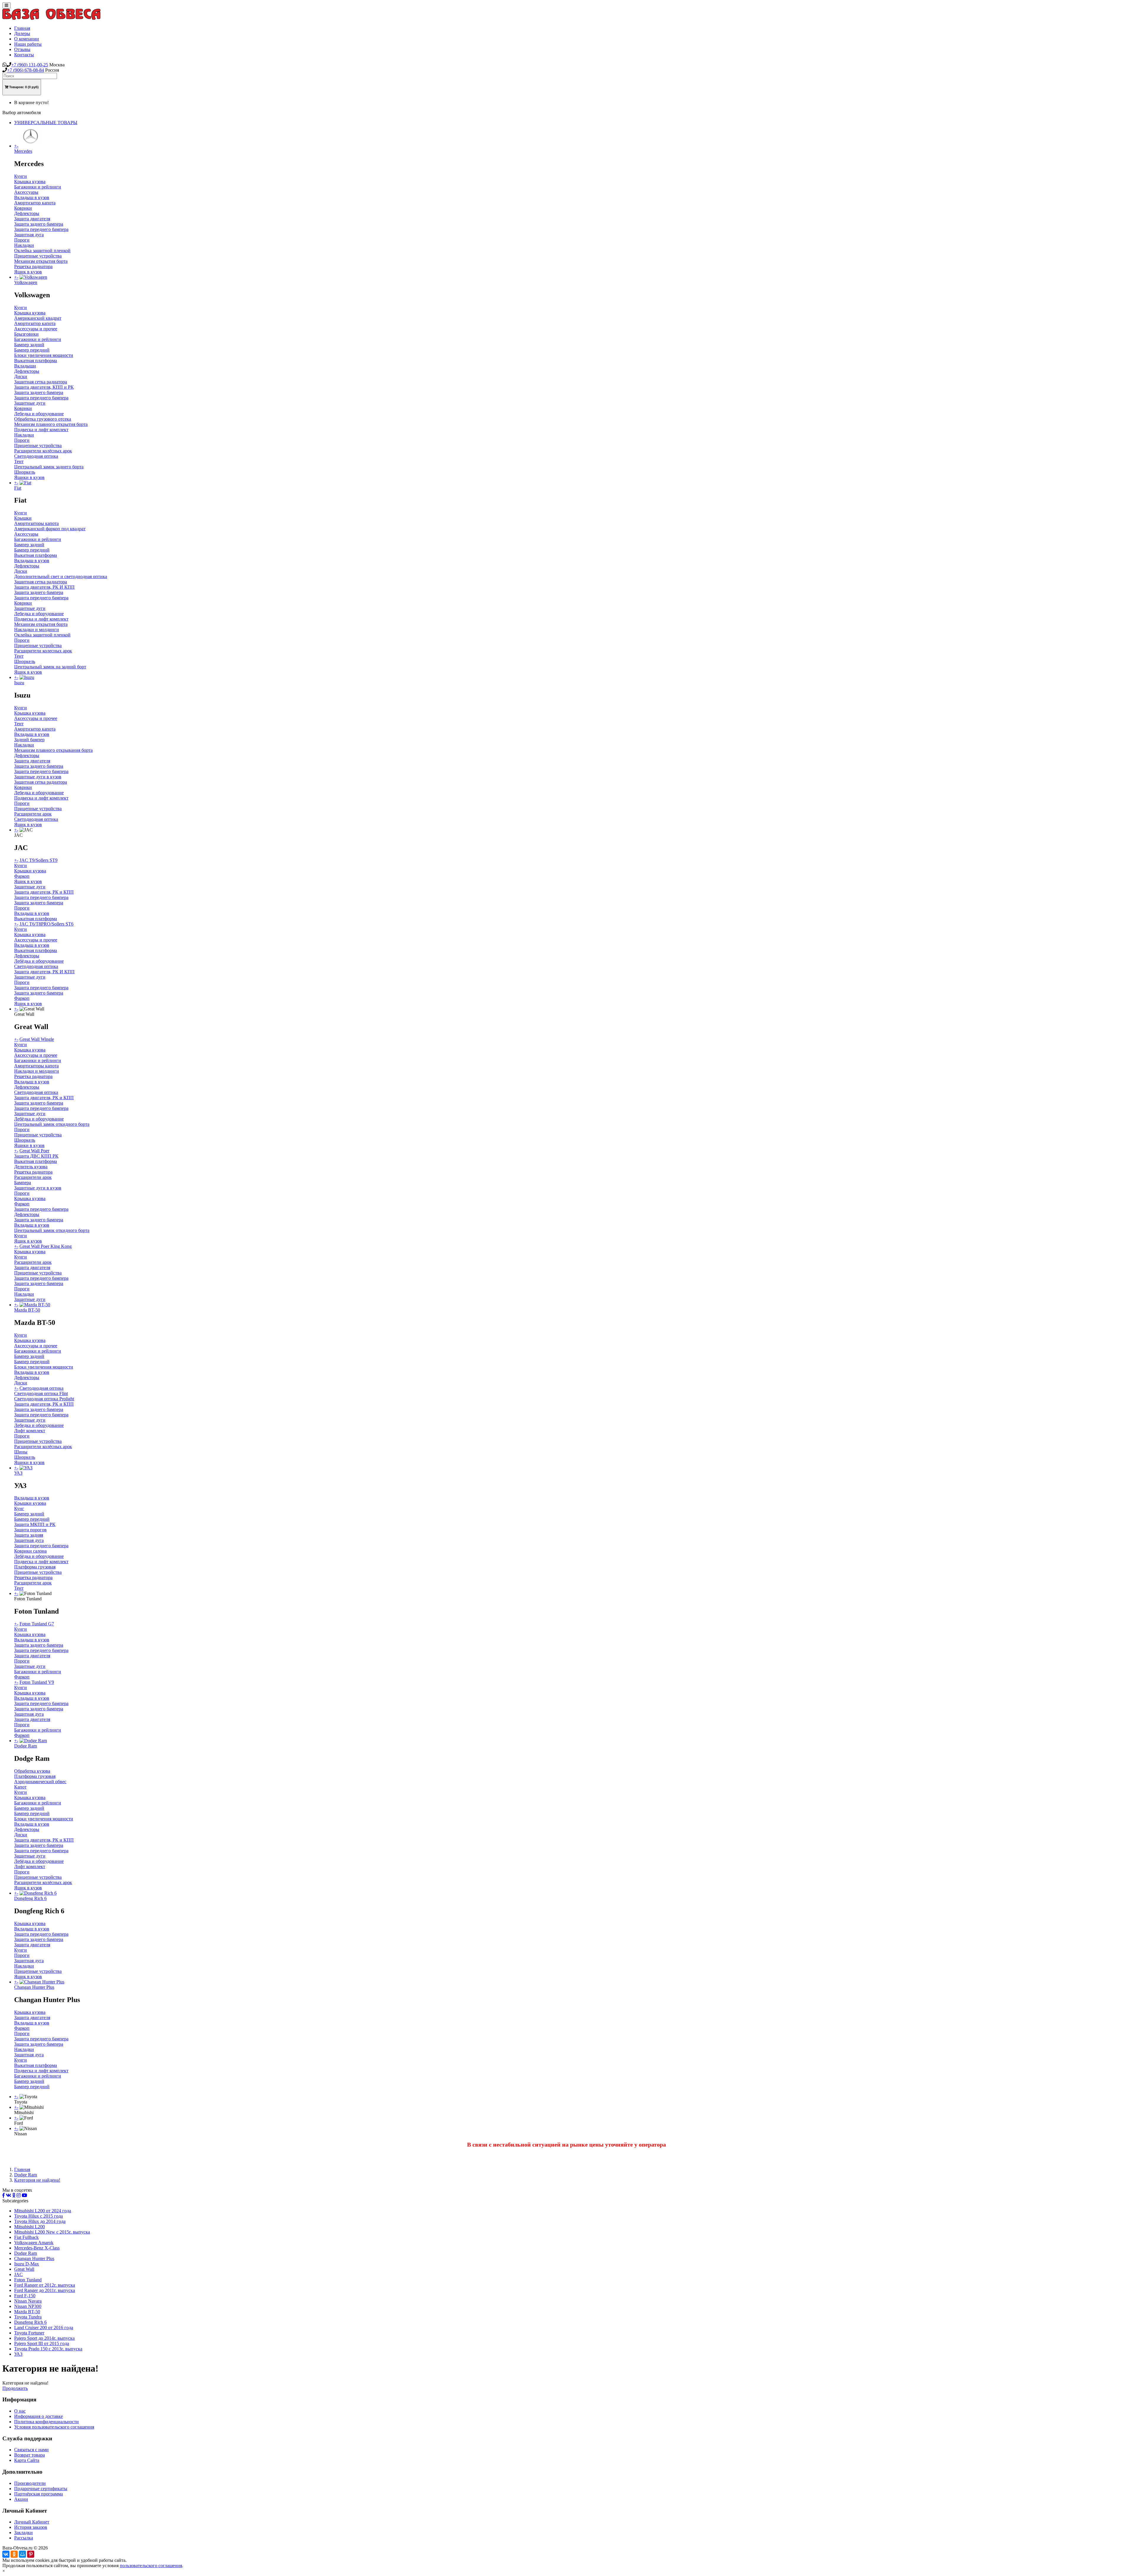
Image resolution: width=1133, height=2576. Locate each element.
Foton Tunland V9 (37, 1682)
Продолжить (15, 2388)
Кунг (19, 1508)
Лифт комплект (30, 1431)
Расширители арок (33, 814)
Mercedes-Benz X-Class (37, 2248)
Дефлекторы (27, 213)
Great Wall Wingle (37, 1039)
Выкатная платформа (36, 361)
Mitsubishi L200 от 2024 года (43, 2211)
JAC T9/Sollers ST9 (39, 860)
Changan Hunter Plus (34, 2258)
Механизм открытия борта (41, 261)
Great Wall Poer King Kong (46, 1246)
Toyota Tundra (28, 2317)
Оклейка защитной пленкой (42, 251)
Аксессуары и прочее (36, 329)
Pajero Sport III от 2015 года (42, 2343)
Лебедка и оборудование (39, 414)
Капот (20, 1787)
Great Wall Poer (34, 1151)
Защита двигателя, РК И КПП (44, 587)
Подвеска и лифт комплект (41, 430)
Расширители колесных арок (43, 651)
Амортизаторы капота (36, 523)
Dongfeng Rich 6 (30, 2322)
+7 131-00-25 (30, 65)
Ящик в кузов (28, 272)
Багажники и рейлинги (38, 187)
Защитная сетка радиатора (41, 382)
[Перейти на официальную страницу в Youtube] (24, 2195)
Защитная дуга (29, 235)
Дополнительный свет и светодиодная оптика (61, 576)
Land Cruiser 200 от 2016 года (44, 2328)
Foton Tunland (28, 2280)
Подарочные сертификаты (41, 2489)
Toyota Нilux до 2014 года (40, 2221)
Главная (22, 28)
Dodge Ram (26, 2175)
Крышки (23, 518)
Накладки (24, 245)
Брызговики (26, 334)
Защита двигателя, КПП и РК (44, 387)
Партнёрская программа (39, 2494)
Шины (21, 1452)
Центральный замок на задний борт (50, 667)
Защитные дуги (30, 403)
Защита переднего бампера (41, 229)
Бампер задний (29, 345)
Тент (19, 461)
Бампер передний (32, 350)
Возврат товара (30, 2455)
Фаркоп (22, 876)
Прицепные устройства (38, 256)
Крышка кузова (30, 182)
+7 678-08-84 (26, 70)
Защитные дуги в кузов (38, 777)
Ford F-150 (25, 2296)
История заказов (31, 2527)
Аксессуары (26, 192)
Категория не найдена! (37, 2180)
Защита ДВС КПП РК (36, 1156)
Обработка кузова (32, 1771)
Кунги (21, 176)
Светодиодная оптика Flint (41, 1393)
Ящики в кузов (29, 477)
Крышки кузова (30, 871)
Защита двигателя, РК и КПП (44, 892)
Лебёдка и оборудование (39, 961)
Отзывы (22, 49)
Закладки (23, 2532)
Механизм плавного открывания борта (53, 750)
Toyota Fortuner (29, 2333)
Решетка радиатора (33, 266)
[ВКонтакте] (6, 2554)
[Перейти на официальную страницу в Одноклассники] (14, 2195)
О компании (27, 39)
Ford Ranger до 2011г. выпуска (45, 2290)
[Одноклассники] (14, 2554)
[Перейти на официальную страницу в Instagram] (19, 2195)
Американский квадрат (38, 318)
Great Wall (24, 2269)
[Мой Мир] (22, 2554)
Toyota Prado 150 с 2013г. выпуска (48, 2349)
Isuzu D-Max (27, 2264)
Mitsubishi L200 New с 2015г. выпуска (52, 2232)
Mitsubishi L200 (30, 2227)
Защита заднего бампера (39, 224)
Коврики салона (30, 1551)
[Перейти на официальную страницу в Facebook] (4, 2195)
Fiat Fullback (26, 2237)
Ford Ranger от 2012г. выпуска (45, 2285)
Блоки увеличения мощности (44, 355)
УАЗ (18, 2354)
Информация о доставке (39, 2416)
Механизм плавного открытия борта (51, 424)
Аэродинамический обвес (40, 1782)
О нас (20, 2411)
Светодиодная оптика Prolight (44, 1399)
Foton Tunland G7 (37, 1624)
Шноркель (25, 472)
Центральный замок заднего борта (49, 467)
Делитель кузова (31, 1167)
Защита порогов (30, 1530)
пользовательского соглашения (151, 2566)
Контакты (24, 55)
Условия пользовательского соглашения (54, 2427)
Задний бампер (29, 740)
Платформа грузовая (35, 1567)
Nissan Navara (28, 2301)
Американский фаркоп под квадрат (50, 529)
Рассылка (24, 2538)
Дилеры (22, 33)
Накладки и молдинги (37, 630)
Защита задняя (29, 1535)
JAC (18, 2274)
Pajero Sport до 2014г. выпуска (44, 2338)
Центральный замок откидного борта (52, 1124)
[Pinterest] (31, 2554)
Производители (30, 2483)
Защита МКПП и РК (35, 1524)
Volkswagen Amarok (34, 2243)
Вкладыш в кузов (32, 197)
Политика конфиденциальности (46, 2422)
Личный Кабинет (32, 2522)
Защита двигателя (32, 219)
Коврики (23, 208)
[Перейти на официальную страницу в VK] (9, 2195)
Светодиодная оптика (36, 456)
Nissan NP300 (28, 2306)
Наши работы (28, 44)
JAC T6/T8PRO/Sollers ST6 (46, 924)
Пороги (22, 240)
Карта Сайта (27, 2460)
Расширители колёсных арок (43, 451)
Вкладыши (25, 366)
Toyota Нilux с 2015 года (39, 2216)
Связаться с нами (31, 2450)
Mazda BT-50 (27, 2312)
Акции (21, 2499)
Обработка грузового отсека (43, 419)
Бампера (23, 1183)
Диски (21, 376)
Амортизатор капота (35, 203)
